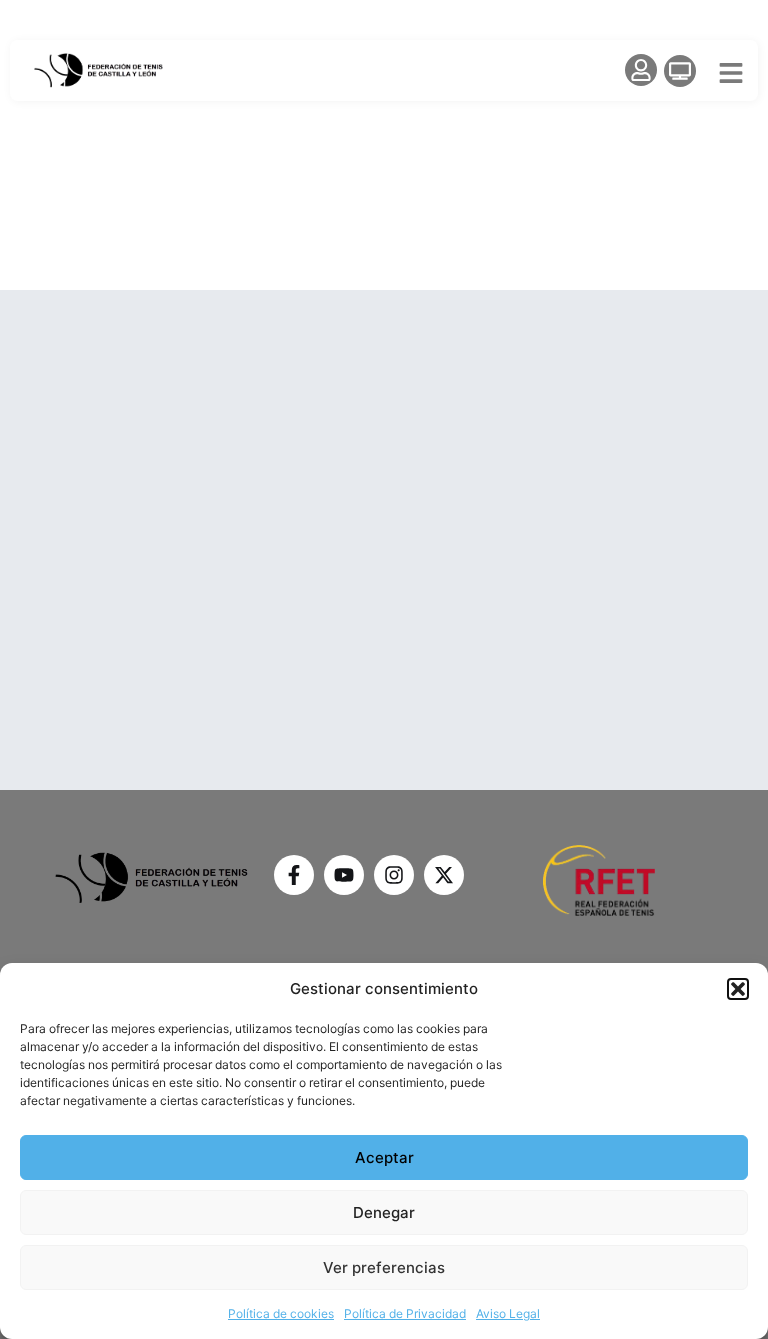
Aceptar (384, 1157)
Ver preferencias (384, 1267)
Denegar (384, 1212)
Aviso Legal (508, 1313)
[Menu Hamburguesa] (731, 73)
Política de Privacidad (405, 1313)
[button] (738, 989)
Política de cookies (281, 1313)
